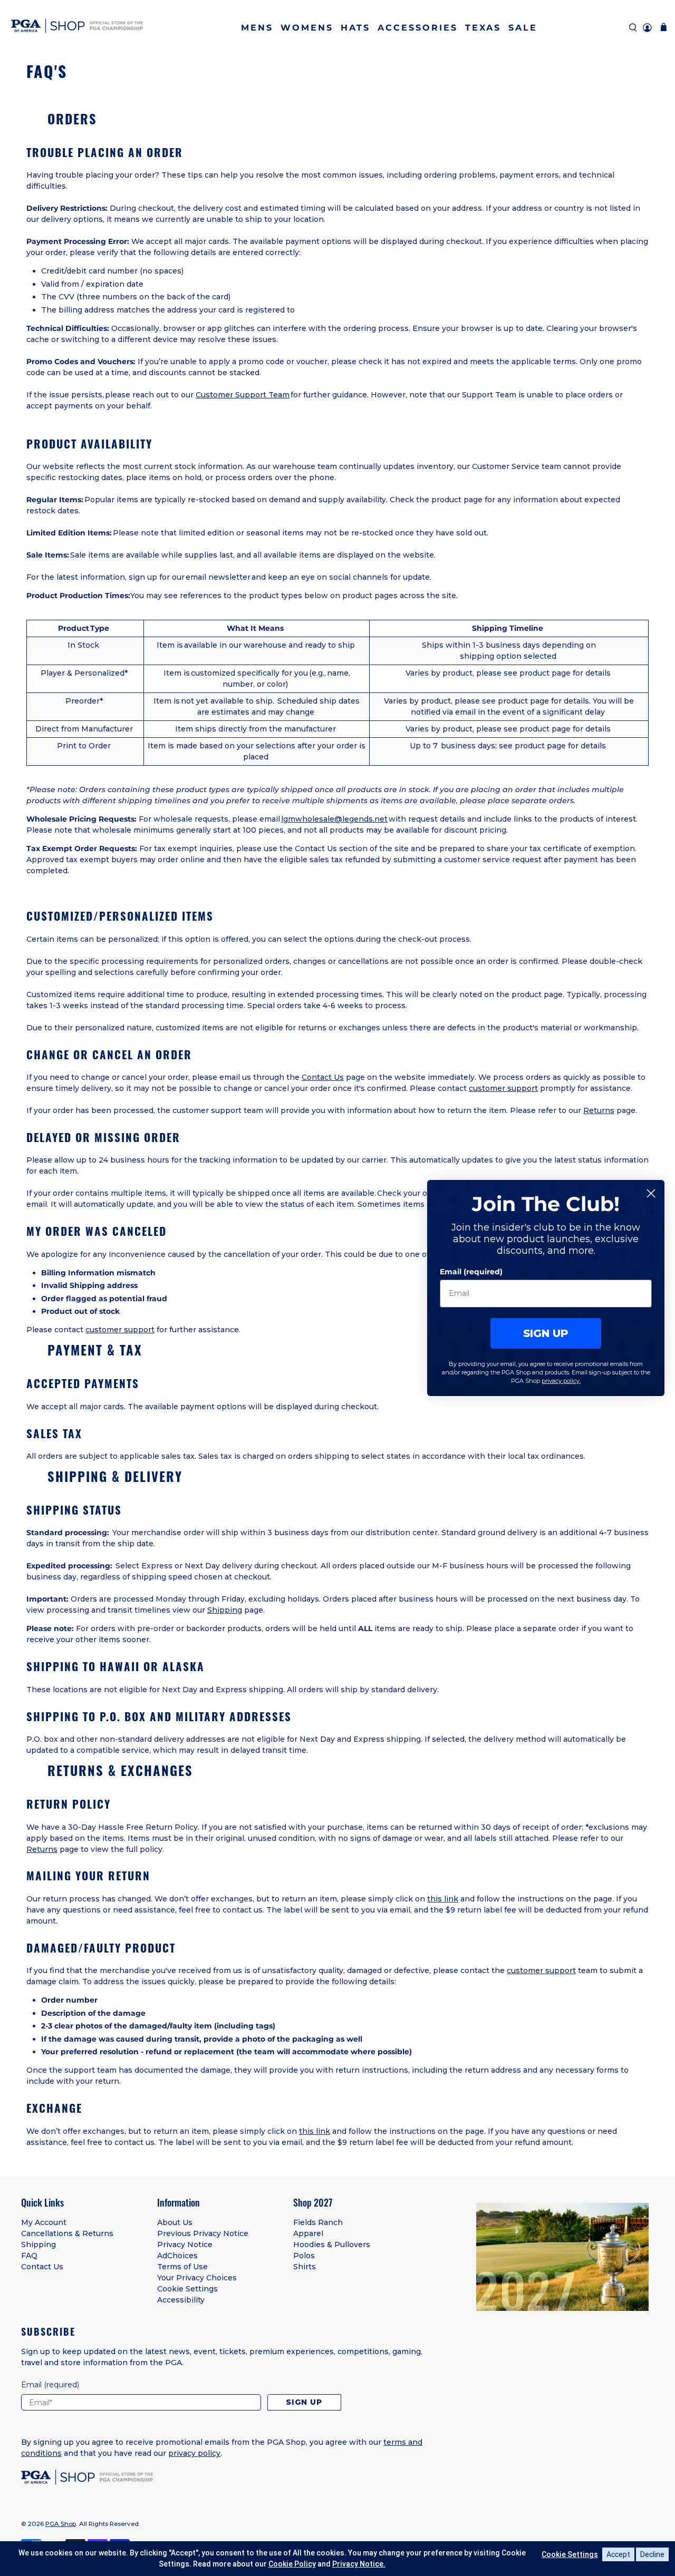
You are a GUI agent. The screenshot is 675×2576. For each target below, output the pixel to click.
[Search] (633, 28)
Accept (618, 2554)
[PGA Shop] (77, 28)
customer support (503, 1088)
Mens (257, 28)
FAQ (29, 2256)
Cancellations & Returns (67, 2233)
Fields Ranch (318, 2222)
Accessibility (181, 2300)
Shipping (225, 1610)
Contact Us (323, 1077)
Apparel (308, 2233)
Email (50, 2385)
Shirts (305, 2267)
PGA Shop (61, 2524)
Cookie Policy (292, 2564)
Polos (304, 2256)
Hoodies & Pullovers (332, 2245)
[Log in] (647, 28)
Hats (355, 28)
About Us (175, 2222)
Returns (599, 1110)
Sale (523, 28)
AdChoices (177, 2256)
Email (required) (471, 1272)
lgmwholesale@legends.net (334, 819)
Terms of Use (182, 2267)
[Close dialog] (651, 1193)
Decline (652, 2554)
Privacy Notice (185, 2245)
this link (443, 1899)
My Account (44, 2222)
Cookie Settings (187, 2289)
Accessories (418, 28)
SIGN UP (546, 1333)
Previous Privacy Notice (203, 2233)
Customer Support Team (243, 395)
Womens (307, 28)
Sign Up (304, 2402)
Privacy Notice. (359, 2564)
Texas (483, 28)
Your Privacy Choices (197, 2278)
